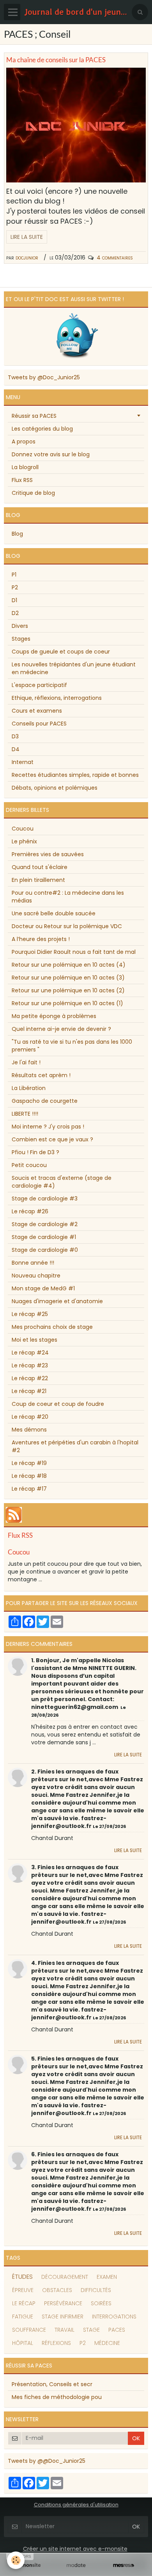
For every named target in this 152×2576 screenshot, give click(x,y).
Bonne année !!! (33, 1263)
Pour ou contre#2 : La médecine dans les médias (68, 897)
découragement (65, 2277)
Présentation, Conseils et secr (52, 2384)
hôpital (23, 2343)
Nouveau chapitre (36, 1276)
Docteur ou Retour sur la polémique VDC (67, 926)
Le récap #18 (29, 1476)
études (22, 2277)
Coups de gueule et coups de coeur (61, 652)
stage (91, 2330)
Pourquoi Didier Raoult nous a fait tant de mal (74, 952)
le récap (24, 2303)
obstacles (57, 2290)
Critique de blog (33, 493)
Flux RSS (22, 480)
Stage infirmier (63, 2317)
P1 (14, 575)
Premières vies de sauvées (48, 854)
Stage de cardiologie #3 (45, 1199)
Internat (23, 762)
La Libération (29, 1088)
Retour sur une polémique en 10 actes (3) (68, 978)
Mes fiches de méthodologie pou (57, 2397)
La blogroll (25, 467)
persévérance (63, 2303)
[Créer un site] (28, 2565)
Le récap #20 (30, 1417)
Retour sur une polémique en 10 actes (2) (68, 990)
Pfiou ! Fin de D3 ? (35, 1152)
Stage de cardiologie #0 (45, 1250)
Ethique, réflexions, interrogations (57, 698)
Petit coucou (29, 1165)
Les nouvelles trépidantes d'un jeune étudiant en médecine (74, 668)
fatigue (23, 2317)
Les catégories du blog (42, 429)
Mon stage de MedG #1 (43, 1288)
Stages (21, 639)
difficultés (96, 2290)
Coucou (23, 829)
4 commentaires (115, 258)
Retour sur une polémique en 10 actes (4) (69, 965)
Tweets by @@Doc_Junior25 (47, 2461)
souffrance (29, 2330)
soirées (101, 2303)
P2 (15, 587)
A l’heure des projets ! (41, 939)
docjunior (27, 258)
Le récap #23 (30, 1365)
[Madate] (76, 2565)
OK (136, 2438)
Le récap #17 (29, 1489)
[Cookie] (16, 2560)
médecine (107, 2343)
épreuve (23, 2290)
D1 (14, 600)
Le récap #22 (30, 1378)
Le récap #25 (30, 1314)
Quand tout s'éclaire (40, 867)
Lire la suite (27, 237)
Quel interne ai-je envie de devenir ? (61, 1029)
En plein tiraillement (38, 880)
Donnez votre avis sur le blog (51, 454)
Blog (17, 534)
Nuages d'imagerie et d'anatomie (57, 1301)
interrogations (114, 2317)
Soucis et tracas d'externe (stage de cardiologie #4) (62, 1182)
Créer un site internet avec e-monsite (75, 2549)
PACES (117, 2330)
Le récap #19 (29, 1463)
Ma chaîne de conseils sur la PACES (56, 60)
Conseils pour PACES (39, 724)
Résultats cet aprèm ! (41, 1075)
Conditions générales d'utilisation (76, 2505)
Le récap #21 (29, 1391)
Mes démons (29, 1430)
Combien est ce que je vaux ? (52, 1139)
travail (65, 2330)
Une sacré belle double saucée (54, 913)
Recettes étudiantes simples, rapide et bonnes (75, 775)
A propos (24, 442)
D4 (16, 749)
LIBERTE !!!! (25, 1114)
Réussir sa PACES (34, 416)
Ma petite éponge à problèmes (54, 1016)
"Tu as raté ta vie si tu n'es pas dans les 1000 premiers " (72, 1046)
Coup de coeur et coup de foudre (58, 1404)
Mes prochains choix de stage (52, 1327)
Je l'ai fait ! (26, 1062)
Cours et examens (37, 711)
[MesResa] (124, 2565)
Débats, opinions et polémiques (55, 788)
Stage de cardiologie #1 (44, 1237)
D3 (15, 736)
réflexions (56, 2343)
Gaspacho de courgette (45, 1101)
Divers (20, 626)
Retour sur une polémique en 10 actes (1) (67, 1003)
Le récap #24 (30, 1353)
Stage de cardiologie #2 (45, 1224)
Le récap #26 (30, 1211)
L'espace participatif (39, 685)
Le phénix (24, 841)
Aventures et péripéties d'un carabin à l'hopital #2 (75, 1446)
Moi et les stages (34, 1340)
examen (107, 2277)
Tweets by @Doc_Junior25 (44, 377)
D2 (15, 613)
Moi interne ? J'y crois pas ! (48, 1127)
